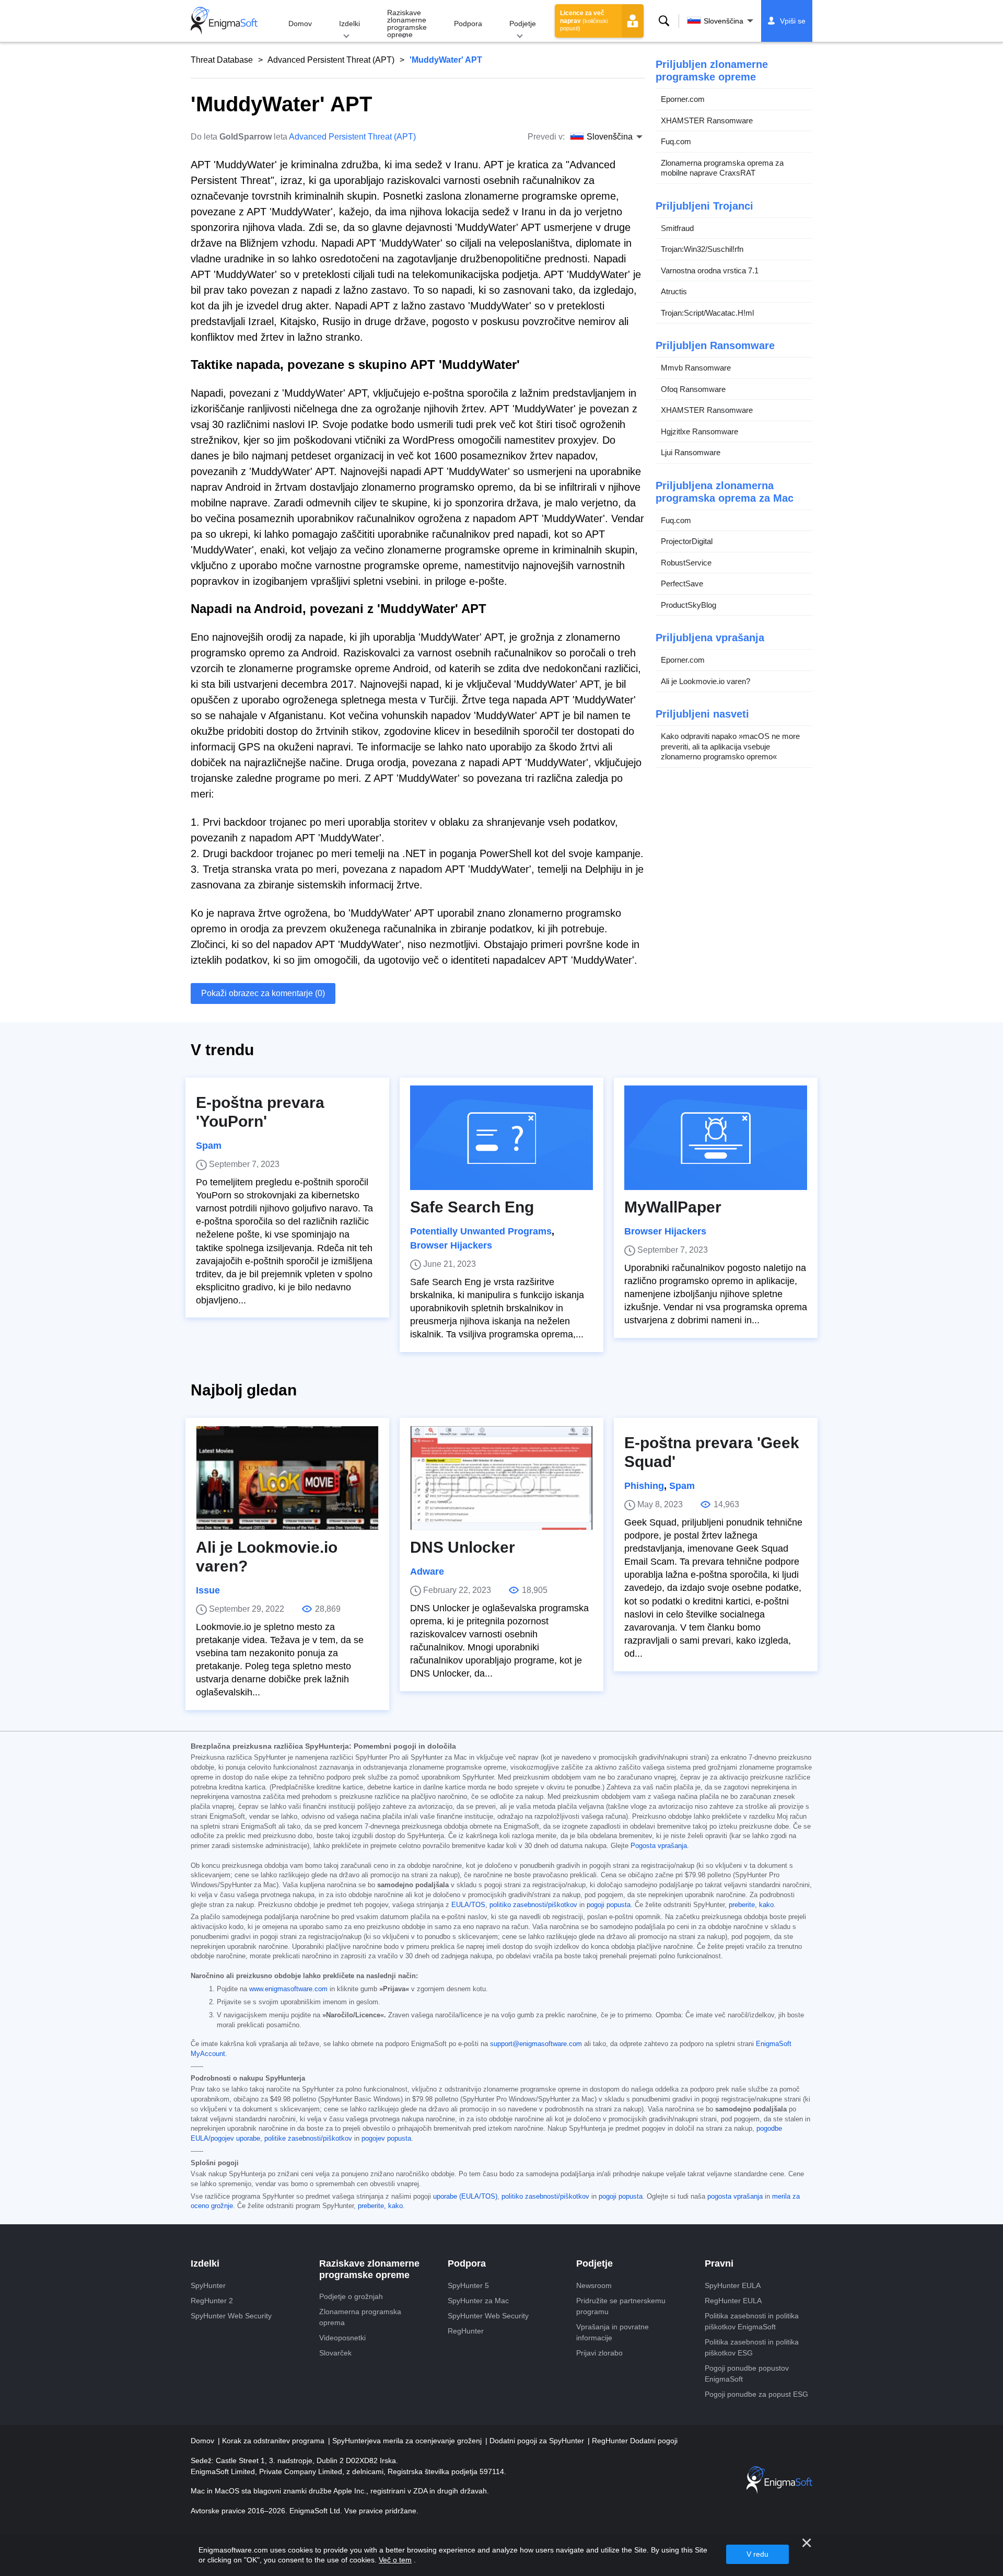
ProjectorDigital (687, 541)
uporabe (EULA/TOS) (465, 2197)
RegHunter (466, 2331)
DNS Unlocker (463, 1547)
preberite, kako (751, 1905)
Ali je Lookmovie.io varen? (705, 681)
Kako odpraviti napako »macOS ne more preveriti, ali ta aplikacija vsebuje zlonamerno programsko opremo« (730, 746)
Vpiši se (793, 21)
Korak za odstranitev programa (274, 2441)
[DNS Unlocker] (501, 1478)
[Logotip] (224, 21)
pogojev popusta (386, 2139)
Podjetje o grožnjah (351, 2296)
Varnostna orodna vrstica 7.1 (710, 270)
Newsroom (594, 2285)
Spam (209, 1146)
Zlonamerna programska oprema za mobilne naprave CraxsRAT (722, 168)
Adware (427, 1572)
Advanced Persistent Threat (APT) (331, 60)
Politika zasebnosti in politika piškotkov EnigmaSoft (752, 2321)
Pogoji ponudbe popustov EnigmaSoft (747, 2373)
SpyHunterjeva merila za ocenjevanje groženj (408, 2441)
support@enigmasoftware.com (536, 2044)
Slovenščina (724, 21)
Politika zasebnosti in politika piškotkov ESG (752, 2347)
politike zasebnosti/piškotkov (308, 2139)
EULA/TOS (468, 1905)
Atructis (674, 291)
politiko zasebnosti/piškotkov (533, 1905)
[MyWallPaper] (716, 1138)
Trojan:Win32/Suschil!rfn (702, 249)
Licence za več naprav (584, 20)
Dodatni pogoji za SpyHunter (538, 2441)
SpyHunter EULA (733, 2285)
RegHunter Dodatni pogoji (635, 2441)
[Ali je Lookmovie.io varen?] (287, 1478)
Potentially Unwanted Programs (481, 1231)
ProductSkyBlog (689, 605)
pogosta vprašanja (735, 2197)
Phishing (644, 1486)
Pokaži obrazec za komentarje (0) (263, 993)
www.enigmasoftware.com (288, 1989)
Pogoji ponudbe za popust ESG (756, 2394)
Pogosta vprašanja (659, 1846)
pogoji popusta (609, 1905)
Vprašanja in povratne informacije (613, 2332)
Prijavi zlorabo (599, 2353)
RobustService (686, 563)
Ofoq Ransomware (693, 389)
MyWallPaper (673, 1207)
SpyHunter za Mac (478, 2301)
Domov (300, 24)
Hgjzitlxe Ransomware (699, 431)
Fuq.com (676, 141)
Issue (208, 1590)
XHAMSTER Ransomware (707, 120)
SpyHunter (208, 2285)
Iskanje (664, 21)
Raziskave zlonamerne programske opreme (407, 24)
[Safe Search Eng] (501, 1138)
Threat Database (222, 60)
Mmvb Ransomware (696, 368)
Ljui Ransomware (691, 452)
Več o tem (395, 2560)
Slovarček (335, 2353)
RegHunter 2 (212, 2301)
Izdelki (349, 24)
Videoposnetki (342, 2338)
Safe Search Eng (472, 1207)
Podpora (468, 24)
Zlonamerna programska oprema (360, 2317)
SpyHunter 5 (468, 2285)
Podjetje (523, 24)
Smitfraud (677, 228)
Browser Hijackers (451, 1245)
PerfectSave (682, 584)
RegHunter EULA (733, 2301)
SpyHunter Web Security (231, 2316)
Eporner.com (683, 99)
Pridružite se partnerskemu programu (621, 2306)
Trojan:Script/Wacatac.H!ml (707, 313)
